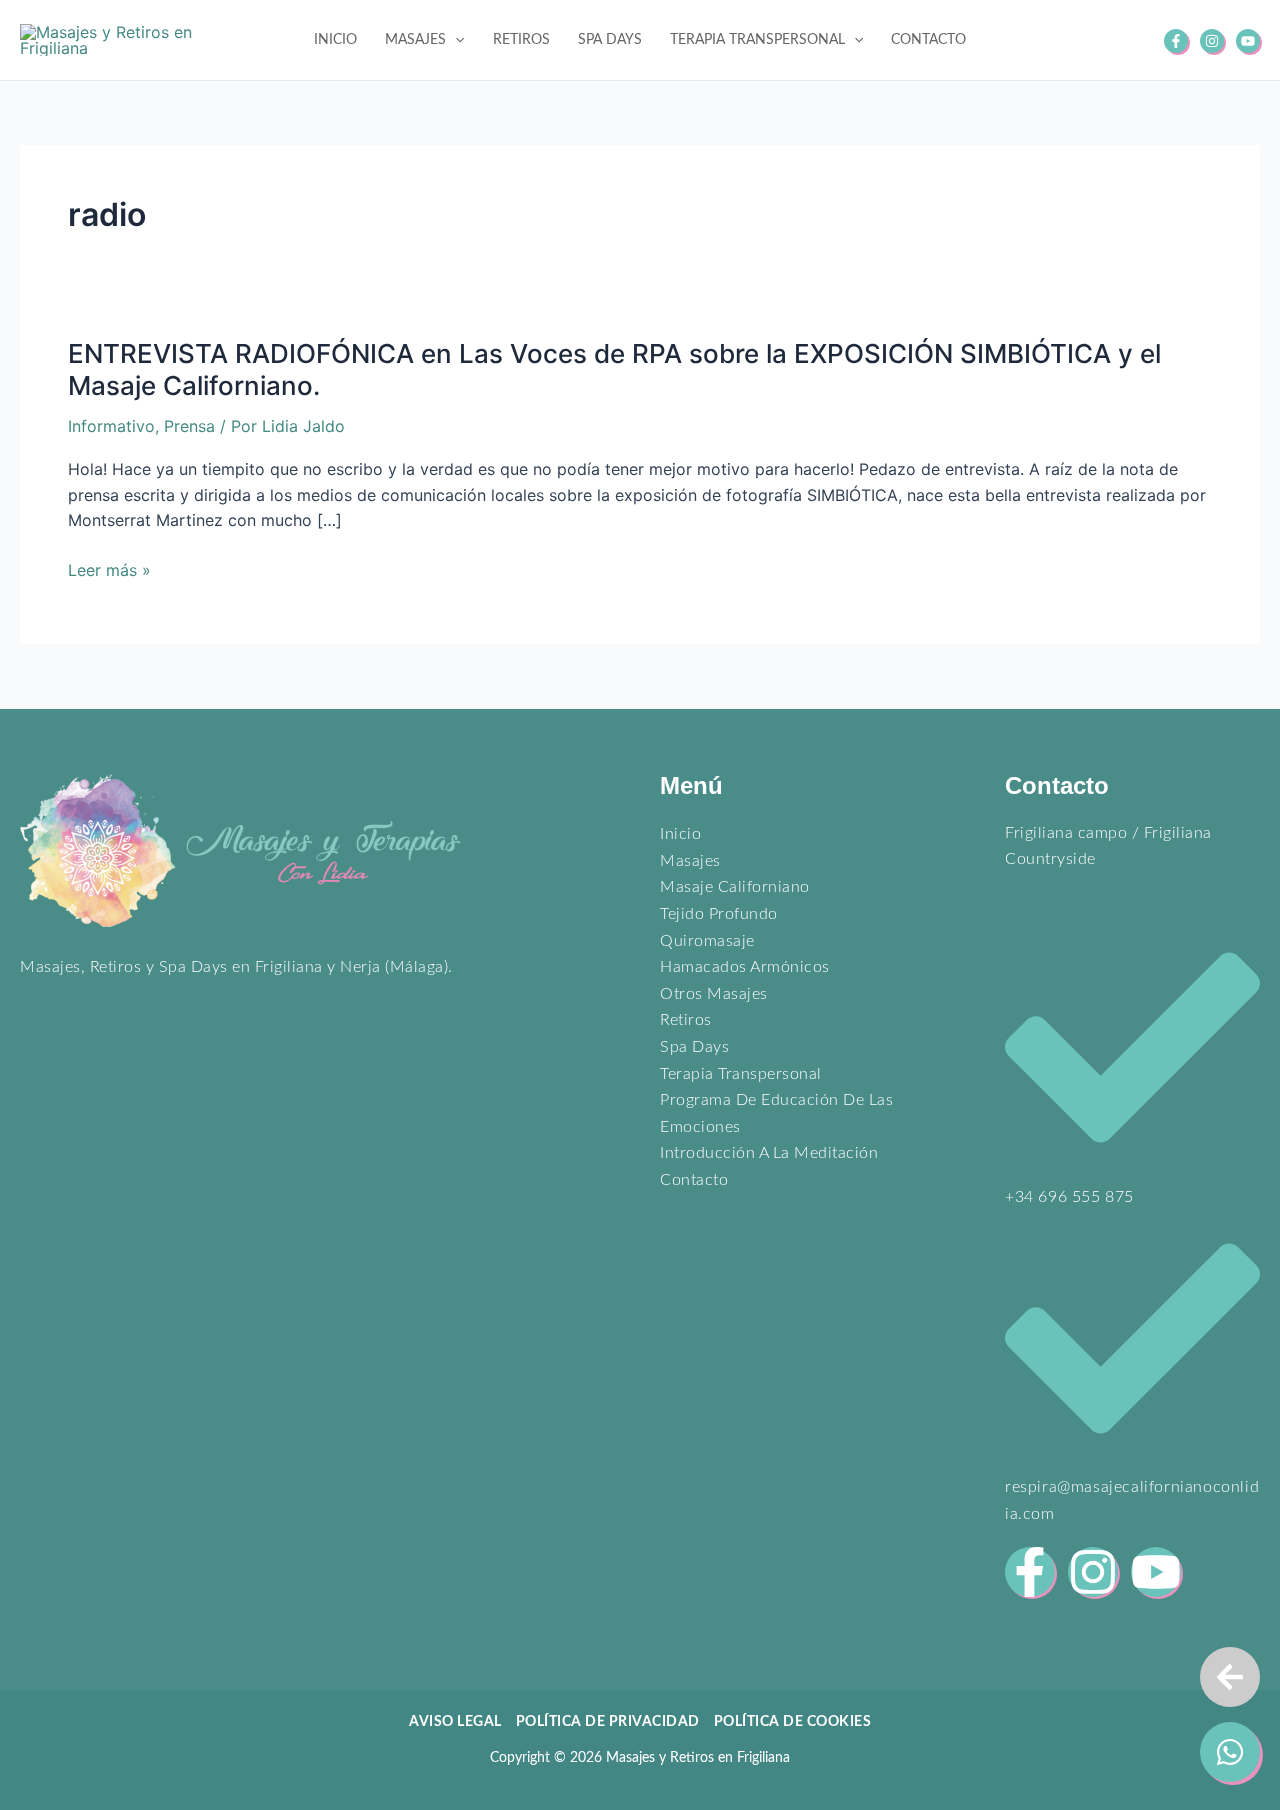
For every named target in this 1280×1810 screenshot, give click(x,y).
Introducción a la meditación (769, 1153)
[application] (455, 40)
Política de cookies (793, 1722)
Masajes (690, 861)
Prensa (189, 426)
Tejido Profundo (719, 914)
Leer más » (109, 571)
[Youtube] (1248, 41)
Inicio (680, 834)
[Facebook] (1176, 41)
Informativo (111, 426)
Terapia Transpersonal (741, 1074)
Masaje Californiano (735, 887)
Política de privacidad (608, 1722)
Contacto (694, 1180)
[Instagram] (1212, 41)
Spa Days (694, 1047)
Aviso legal (455, 1722)
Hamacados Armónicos (745, 967)
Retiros (686, 1020)
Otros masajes (714, 994)
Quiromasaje (707, 941)
